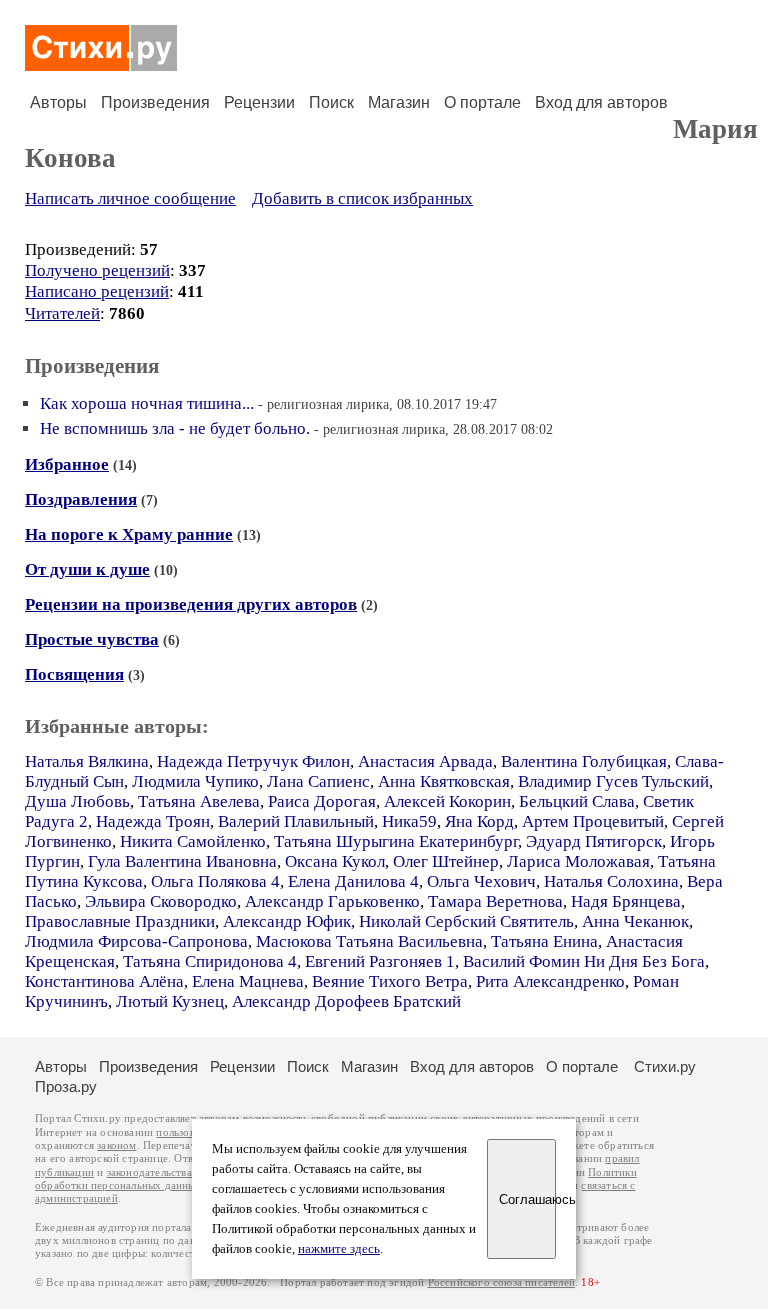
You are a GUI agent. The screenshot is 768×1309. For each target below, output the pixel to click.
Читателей (62, 313)
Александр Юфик (287, 921)
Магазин (399, 102)
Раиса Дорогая (322, 801)
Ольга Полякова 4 (215, 881)
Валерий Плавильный (296, 821)
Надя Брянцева (626, 901)
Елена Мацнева (248, 981)
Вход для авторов (601, 102)
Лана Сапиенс (318, 781)
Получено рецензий (97, 270)
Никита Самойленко (193, 841)
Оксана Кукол (335, 861)
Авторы (58, 102)
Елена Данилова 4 (353, 881)
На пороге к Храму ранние (129, 534)
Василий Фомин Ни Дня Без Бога (584, 961)
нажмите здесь (339, 1249)
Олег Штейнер (446, 861)
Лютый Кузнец (170, 1001)
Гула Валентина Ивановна (182, 861)
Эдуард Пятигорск (594, 841)
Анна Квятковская (444, 781)
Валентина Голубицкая (584, 761)
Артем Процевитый (593, 821)
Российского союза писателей (501, 1282)
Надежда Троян (153, 821)
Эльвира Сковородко (161, 901)
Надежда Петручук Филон (253, 761)
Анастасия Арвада (425, 761)
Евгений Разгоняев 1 (380, 961)
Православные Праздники (120, 921)
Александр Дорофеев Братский (346, 1001)
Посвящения (74, 674)
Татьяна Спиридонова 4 (210, 961)
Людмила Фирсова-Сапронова (136, 941)
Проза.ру (66, 1086)
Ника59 (409, 821)
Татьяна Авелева (199, 801)
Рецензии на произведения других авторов (191, 604)
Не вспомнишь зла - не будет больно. (175, 428)
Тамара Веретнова (495, 901)
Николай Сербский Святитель (466, 921)
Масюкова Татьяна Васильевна (369, 941)
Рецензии (259, 102)
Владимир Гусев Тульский (613, 781)
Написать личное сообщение (130, 198)
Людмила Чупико (195, 781)
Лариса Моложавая (578, 861)
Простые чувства (92, 639)
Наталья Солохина (611, 881)
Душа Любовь (77, 801)
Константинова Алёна (104, 981)
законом (116, 1145)
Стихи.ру (665, 1066)
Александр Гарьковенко (332, 901)
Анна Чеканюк (635, 921)
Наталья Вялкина (87, 761)
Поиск (331, 102)
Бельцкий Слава (577, 801)
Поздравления (81, 499)
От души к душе (87, 569)
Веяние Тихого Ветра (390, 981)
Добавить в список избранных (362, 198)
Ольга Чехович (481, 881)
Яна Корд (479, 821)
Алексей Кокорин (447, 801)
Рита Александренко (550, 981)
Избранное (67, 464)
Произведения (155, 102)
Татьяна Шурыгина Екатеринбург (396, 841)
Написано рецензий (97, 291)
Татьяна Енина (544, 941)
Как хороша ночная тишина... (147, 403)
